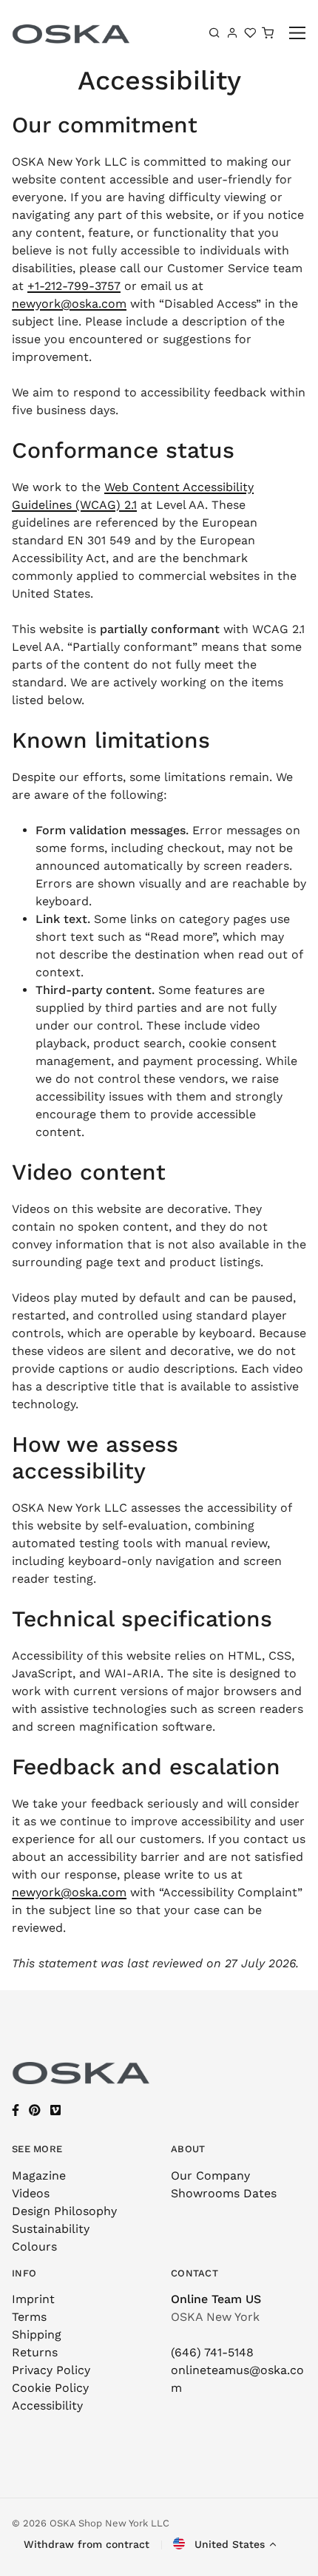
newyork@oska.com (69, 304)
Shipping (37, 2335)
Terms (29, 2317)
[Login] (232, 33)
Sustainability (51, 2229)
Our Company (210, 2176)
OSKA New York (215, 2317)
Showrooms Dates (224, 2193)
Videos (31, 2193)
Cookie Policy (50, 2388)
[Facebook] (16, 2110)
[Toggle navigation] (298, 33)
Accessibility (47, 2406)
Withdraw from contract (87, 2544)
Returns (35, 2352)
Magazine (39, 2176)
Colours (34, 2247)
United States (228, 2544)
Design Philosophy (64, 2211)
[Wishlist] (250, 33)
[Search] (214, 33)
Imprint (33, 2299)
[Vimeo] (55, 2110)
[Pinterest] (35, 2110)
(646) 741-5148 (212, 2352)
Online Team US (216, 2299)
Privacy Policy (51, 2370)
